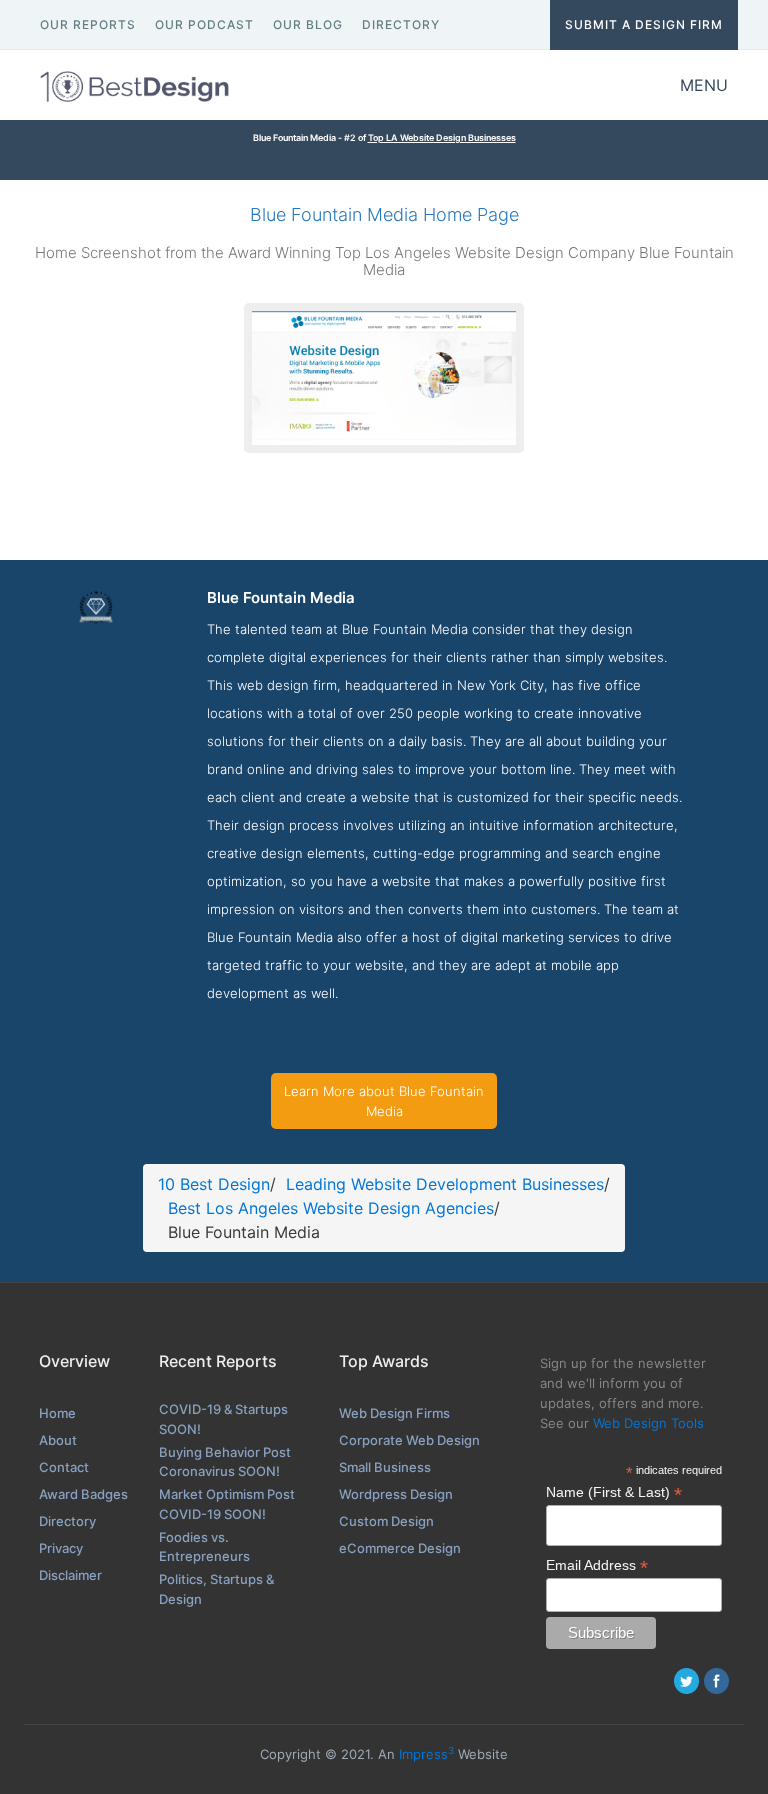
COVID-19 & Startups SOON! (223, 1419)
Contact (64, 1467)
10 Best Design (214, 1184)
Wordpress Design (396, 1494)
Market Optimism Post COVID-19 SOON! (227, 1504)
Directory (67, 1521)
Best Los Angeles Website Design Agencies (331, 1208)
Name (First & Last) (614, 1492)
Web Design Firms (394, 1413)
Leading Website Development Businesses (445, 1184)
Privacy (61, 1548)
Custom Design (386, 1521)
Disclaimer (70, 1575)
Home (57, 1413)
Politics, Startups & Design (216, 1589)
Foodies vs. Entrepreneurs (204, 1547)
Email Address (597, 1565)
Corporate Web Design (409, 1440)
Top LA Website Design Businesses (442, 137)
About (58, 1440)
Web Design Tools (648, 1423)
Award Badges (83, 1494)
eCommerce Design (400, 1548)
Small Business (385, 1467)
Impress (426, 1754)
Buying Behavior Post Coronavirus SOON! (225, 1462)
